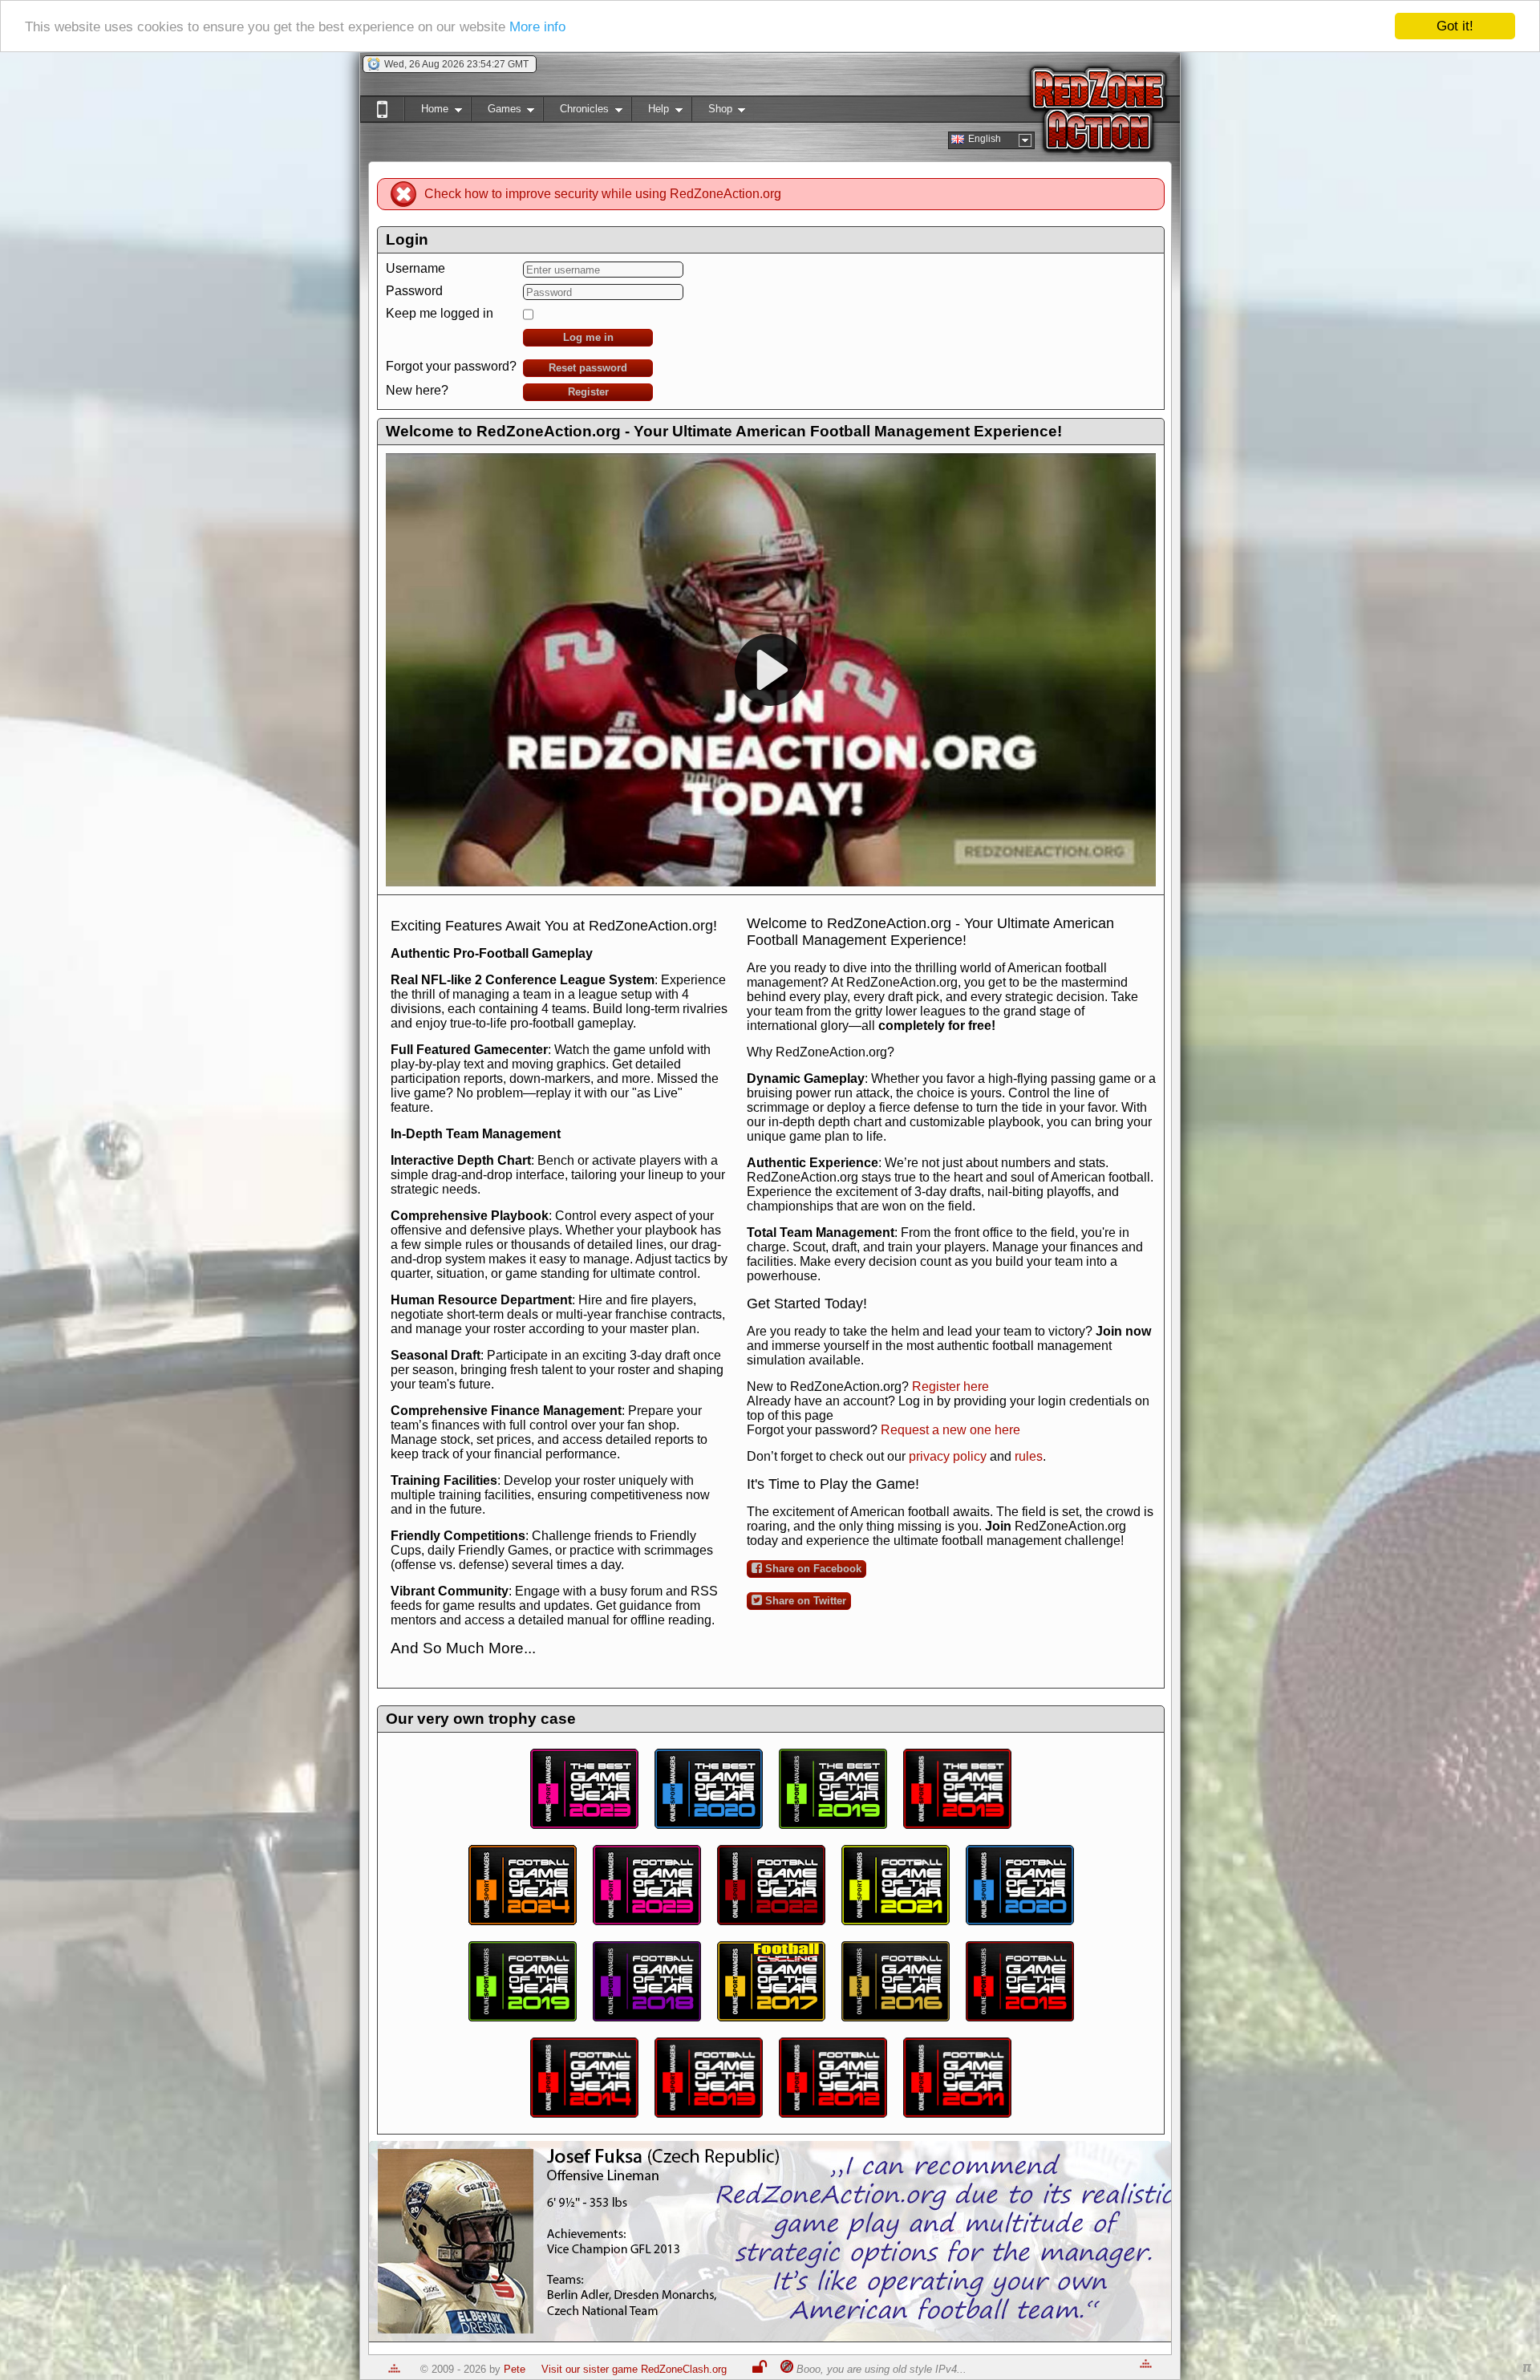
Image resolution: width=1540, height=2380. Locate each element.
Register (588, 392)
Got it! (1455, 26)
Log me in (588, 337)
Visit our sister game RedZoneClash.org (634, 2369)
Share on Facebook (812, 1569)
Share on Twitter (804, 1601)
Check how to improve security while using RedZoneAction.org (603, 194)
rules (1029, 1456)
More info (537, 27)
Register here (950, 1387)
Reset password (588, 368)
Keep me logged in (440, 313)
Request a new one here (950, 1430)
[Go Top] (394, 2369)
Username (415, 268)
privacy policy (948, 1456)
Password (414, 291)
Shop (712, 112)
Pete (515, 2369)
